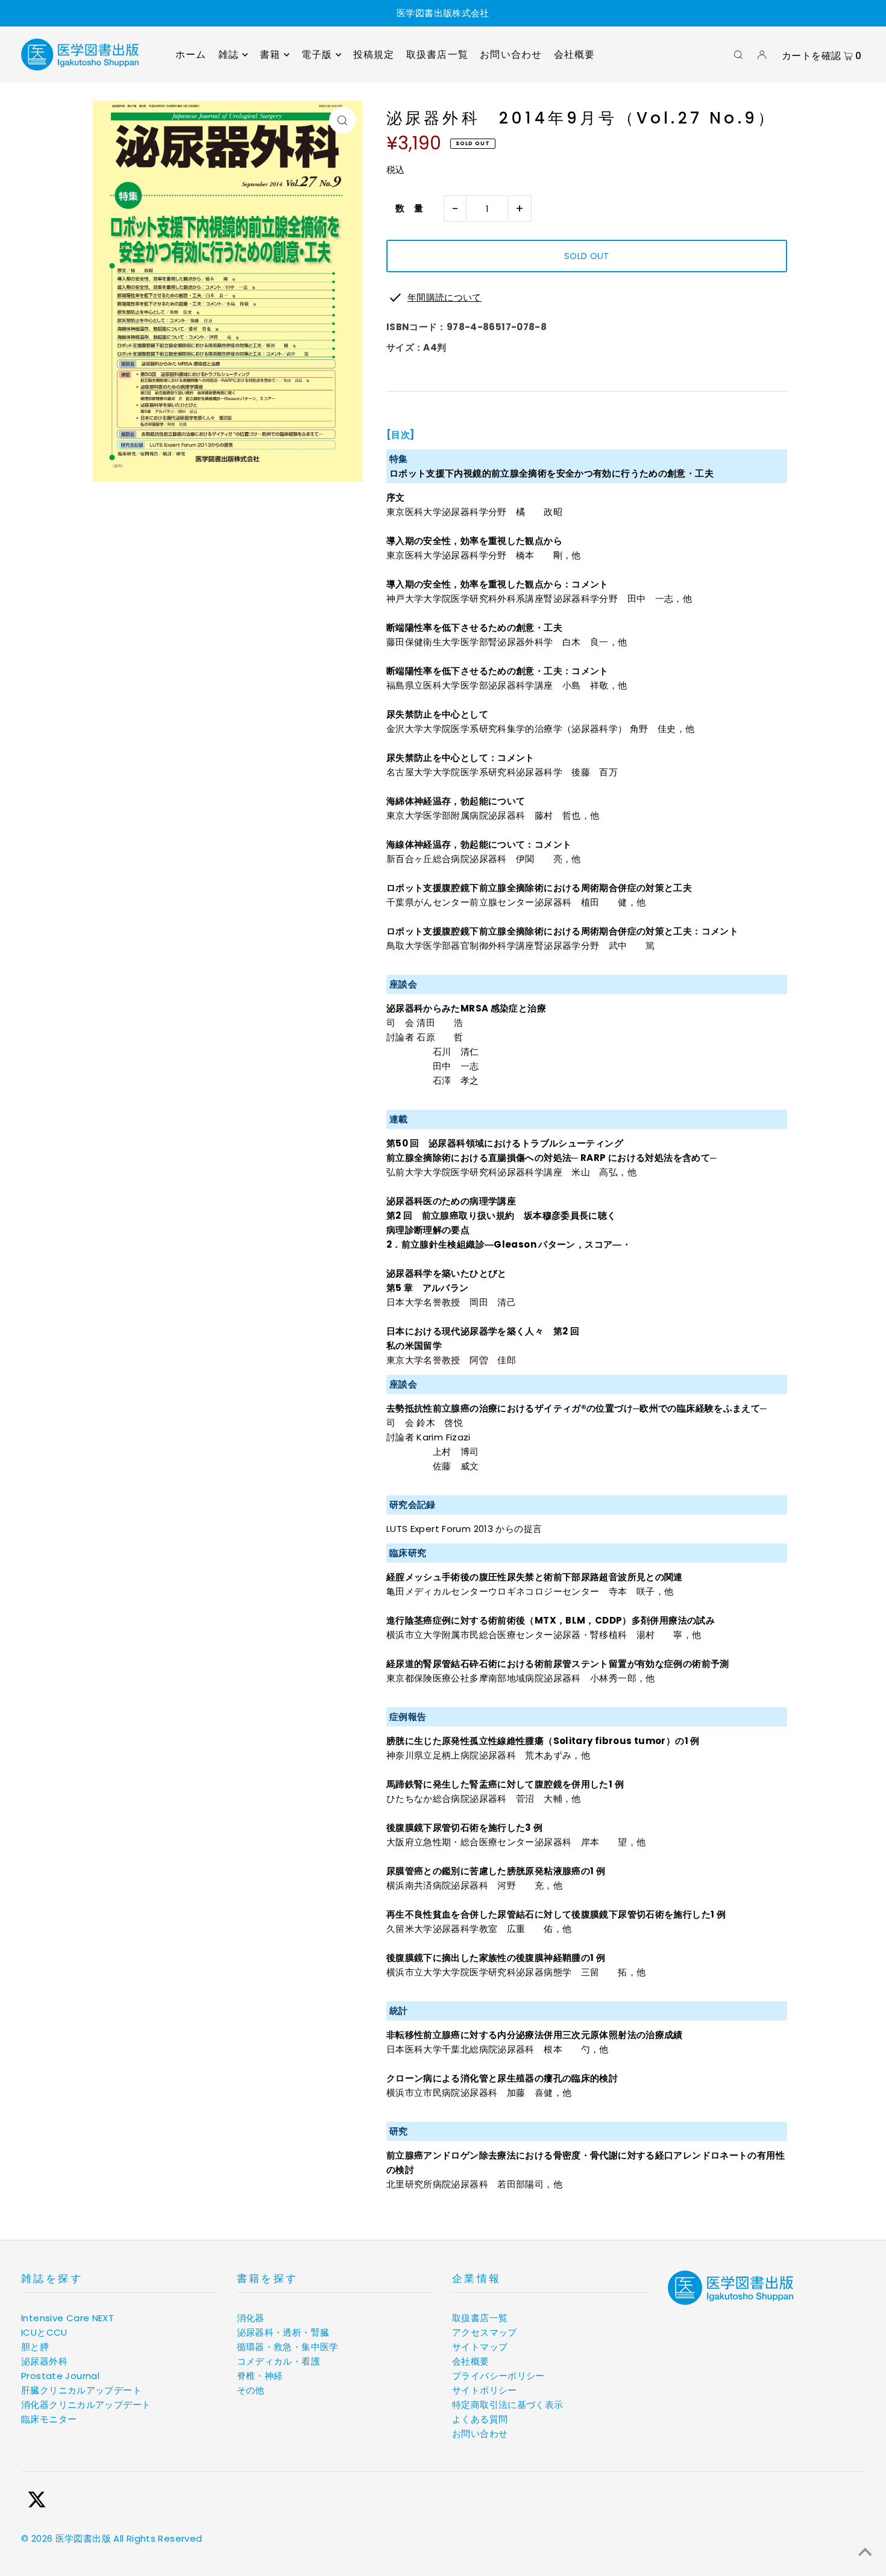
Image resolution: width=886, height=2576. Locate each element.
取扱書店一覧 (480, 2318)
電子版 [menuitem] (317, 55)
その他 (251, 2390)
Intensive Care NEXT (68, 2318)
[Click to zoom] (343, 120)
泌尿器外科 (44, 2361)
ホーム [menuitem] (191, 55)
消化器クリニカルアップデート (86, 2405)
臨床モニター (49, 2419)
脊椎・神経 (260, 2376)
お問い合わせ (480, 2434)
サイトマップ (480, 2347)
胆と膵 (35, 2347)
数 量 (405, 208)
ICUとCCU (44, 2332)
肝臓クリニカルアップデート (81, 2390)
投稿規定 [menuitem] (374, 55)
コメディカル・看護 (278, 2361)
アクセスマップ (485, 2332)
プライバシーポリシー (498, 2376)
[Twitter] (37, 2502)
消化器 (251, 2318)
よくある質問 (480, 2419)
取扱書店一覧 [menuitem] (437, 55)
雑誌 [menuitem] (228, 55)
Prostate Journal (60, 2376)
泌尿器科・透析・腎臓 (283, 2332)
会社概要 (471, 2361)
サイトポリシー (485, 2390)
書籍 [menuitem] (270, 55)
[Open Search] (738, 55)
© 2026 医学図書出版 (66, 2538)
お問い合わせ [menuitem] (511, 55)
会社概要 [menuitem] (575, 55)
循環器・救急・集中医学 (288, 2347)
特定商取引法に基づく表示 (508, 2405)
